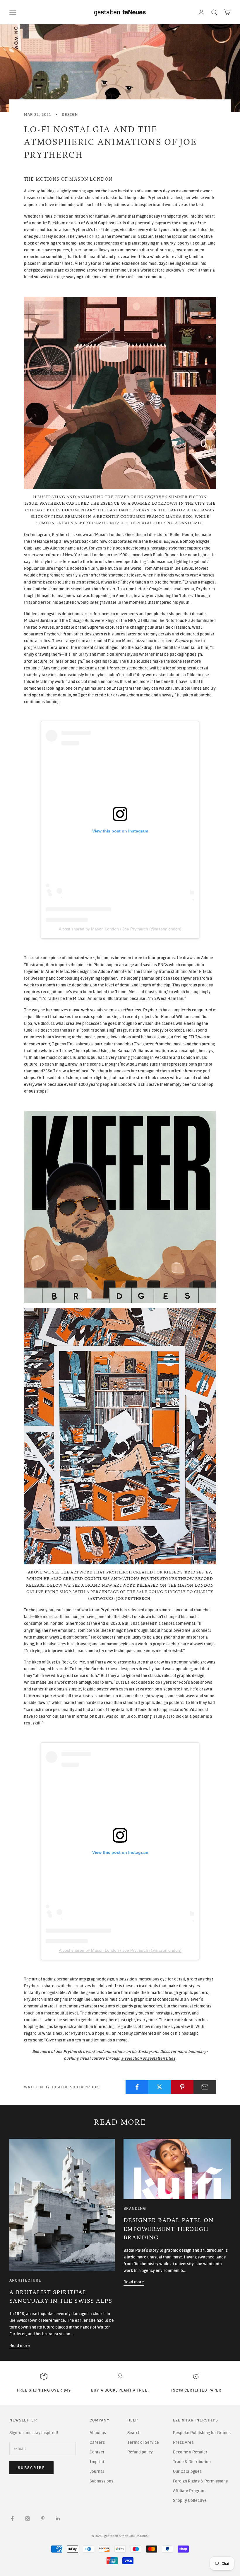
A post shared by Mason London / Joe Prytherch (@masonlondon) (120, 929)
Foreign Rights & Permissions (200, 2481)
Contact (97, 2452)
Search (134, 2433)
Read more (20, 2346)
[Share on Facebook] (137, 2087)
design (70, 114)
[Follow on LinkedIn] (58, 2519)
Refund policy (140, 2452)
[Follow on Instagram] (28, 2519)
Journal (97, 2471)
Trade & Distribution (192, 2462)
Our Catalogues (187, 2471)
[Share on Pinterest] (182, 2087)
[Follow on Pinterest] (43, 2519)
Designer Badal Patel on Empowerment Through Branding (169, 2229)
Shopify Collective (190, 2500)
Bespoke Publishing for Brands (202, 2433)
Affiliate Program (189, 2491)
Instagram (148, 2052)
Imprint (97, 2462)
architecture (25, 2280)
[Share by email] (205, 2087)
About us (98, 2433)
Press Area (183, 2442)
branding (135, 2208)
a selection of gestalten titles (148, 2058)
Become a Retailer (190, 2452)
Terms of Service (143, 2442)
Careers (97, 2442)
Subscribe (31, 2468)
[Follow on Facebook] (12, 2519)
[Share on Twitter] (160, 2087)
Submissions (101, 2481)
